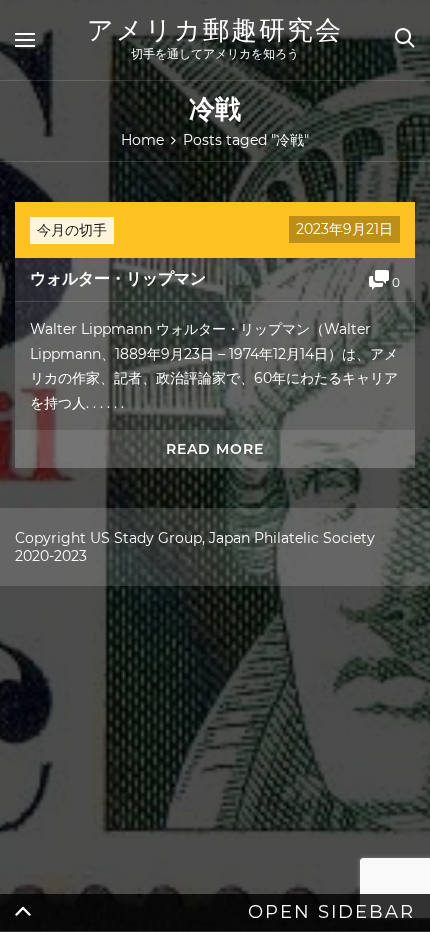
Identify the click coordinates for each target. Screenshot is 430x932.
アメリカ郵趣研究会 (215, 30)
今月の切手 (72, 230)
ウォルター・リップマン (118, 278)
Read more (215, 449)
